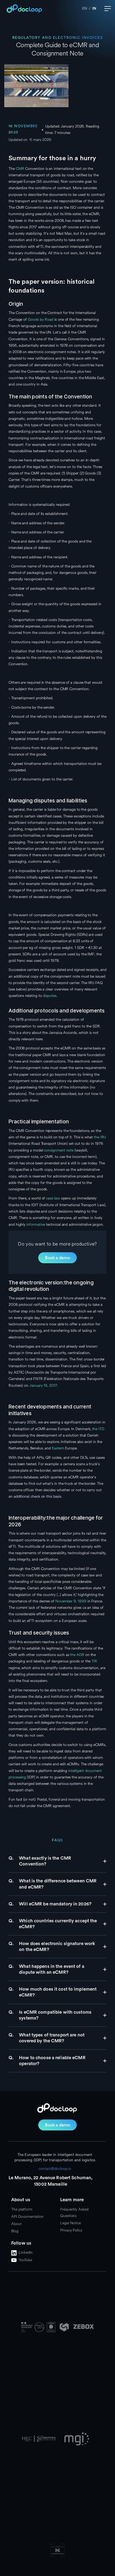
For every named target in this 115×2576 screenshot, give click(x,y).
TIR (94, 1661)
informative (35, 1225)
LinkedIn (26, 2252)
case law (52, 1198)
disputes (49, 996)
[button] (108, 9)
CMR (20, 169)
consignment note (58, 1150)
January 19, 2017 (43, 1386)
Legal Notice (70, 2223)
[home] (23, 9)
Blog (15, 2231)
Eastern (57, 1448)
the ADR (76, 1655)
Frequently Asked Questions (74, 2213)
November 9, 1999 (70, 1601)
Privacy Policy (71, 2230)
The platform (22, 2209)
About (16, 2224)
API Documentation (27, 2217)
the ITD (97, 1429)
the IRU (99, 1137)
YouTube (25, 2260)
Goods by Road (40, 319)
